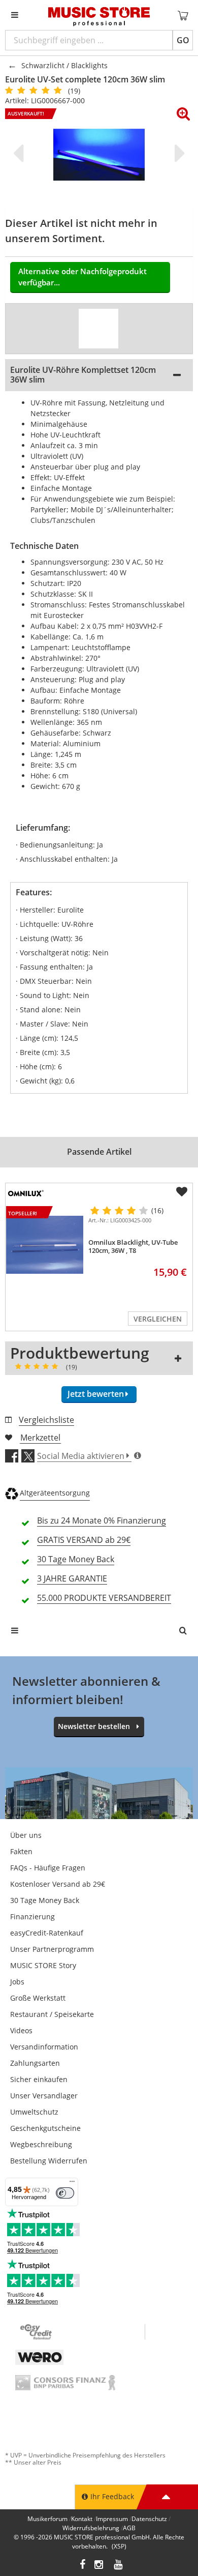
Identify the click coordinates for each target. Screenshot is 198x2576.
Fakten (21, 1851)
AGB (129, 2528)
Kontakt (82, 2519)
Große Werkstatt (38, 1998)
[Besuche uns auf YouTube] (119, 2566)
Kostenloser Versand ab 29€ (58, 1884)
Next (178, 153)
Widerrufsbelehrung (91, 2528)
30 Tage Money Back (45, 1900)
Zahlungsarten (35, 2063)
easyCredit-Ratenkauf (47, 1933)
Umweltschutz (34, 2112)
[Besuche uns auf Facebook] (82, 2566)
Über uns (26, 1835)
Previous (20, 153)
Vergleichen (158, 1319)
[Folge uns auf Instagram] (100, 2566)
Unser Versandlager (44, 2096)
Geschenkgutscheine (45, 2128)
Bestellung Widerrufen (49, 2161)
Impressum (112, 2519)
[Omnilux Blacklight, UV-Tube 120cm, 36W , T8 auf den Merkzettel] (182, 1192)
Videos (21, 2030)
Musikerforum (47, 2519)
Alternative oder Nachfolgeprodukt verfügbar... (82, 277)
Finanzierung (32, 1916)
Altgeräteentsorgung (55, 1493)
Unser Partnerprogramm (52, 1949)
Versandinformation (44, 2047)
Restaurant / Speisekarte (52, 2014)
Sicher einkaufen (39, 2079)
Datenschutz (149, 2519)
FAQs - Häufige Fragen (48, 1868)
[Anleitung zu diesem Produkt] (98, 329)
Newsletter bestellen (94, 1726)
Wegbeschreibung (41, 2144)
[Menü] (72, 2184)
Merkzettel (40, 1438)
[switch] (65, 2193)
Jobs (17, 1982)
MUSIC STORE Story (43, 1965)
